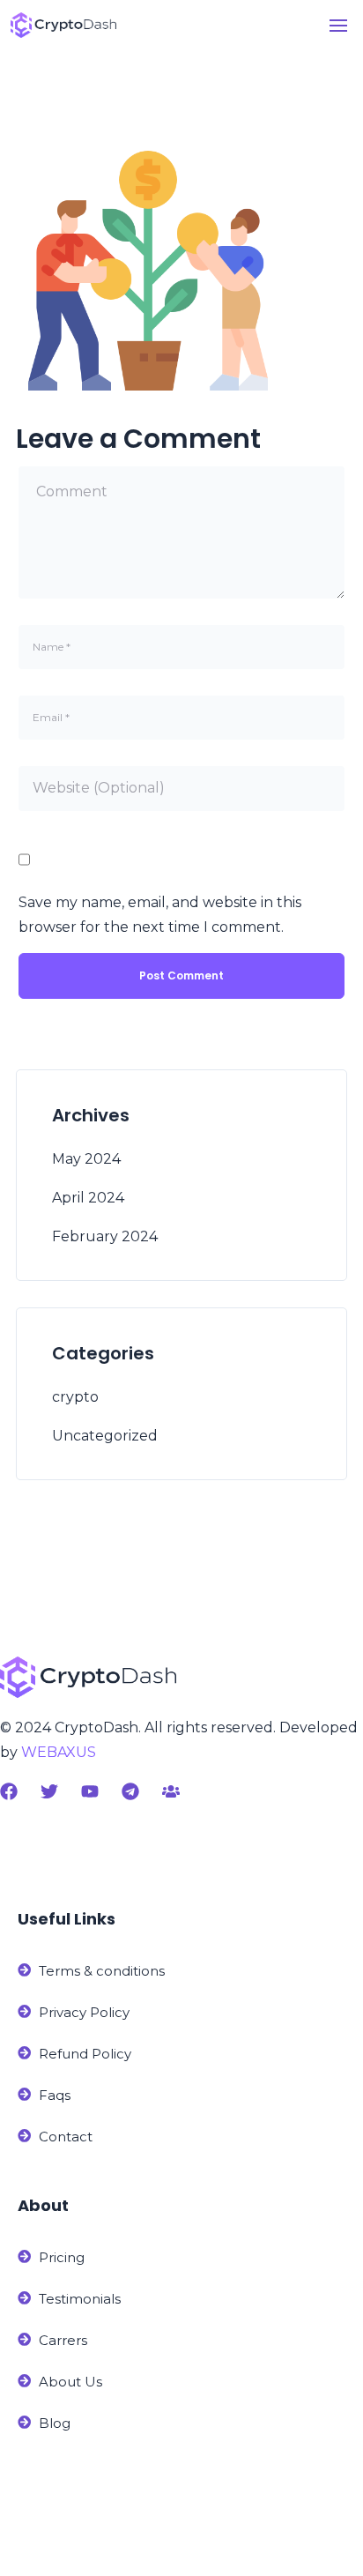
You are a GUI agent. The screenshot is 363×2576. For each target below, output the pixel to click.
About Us (70, 2382)
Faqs (55, 2095)
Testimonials (80, 2299)
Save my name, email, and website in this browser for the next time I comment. (160, 915)
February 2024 (105, 1236)
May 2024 (86, 1159)
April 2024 (88, 1198)
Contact (66, 2137)
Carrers (63, 2340)
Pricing (62, 2257)
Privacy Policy (84, 2012)
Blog (55, 2423)
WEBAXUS (59, 1752)
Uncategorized (105, 1436)
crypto (75, 1397)
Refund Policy (85, 2054)
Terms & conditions (102, 1971)
